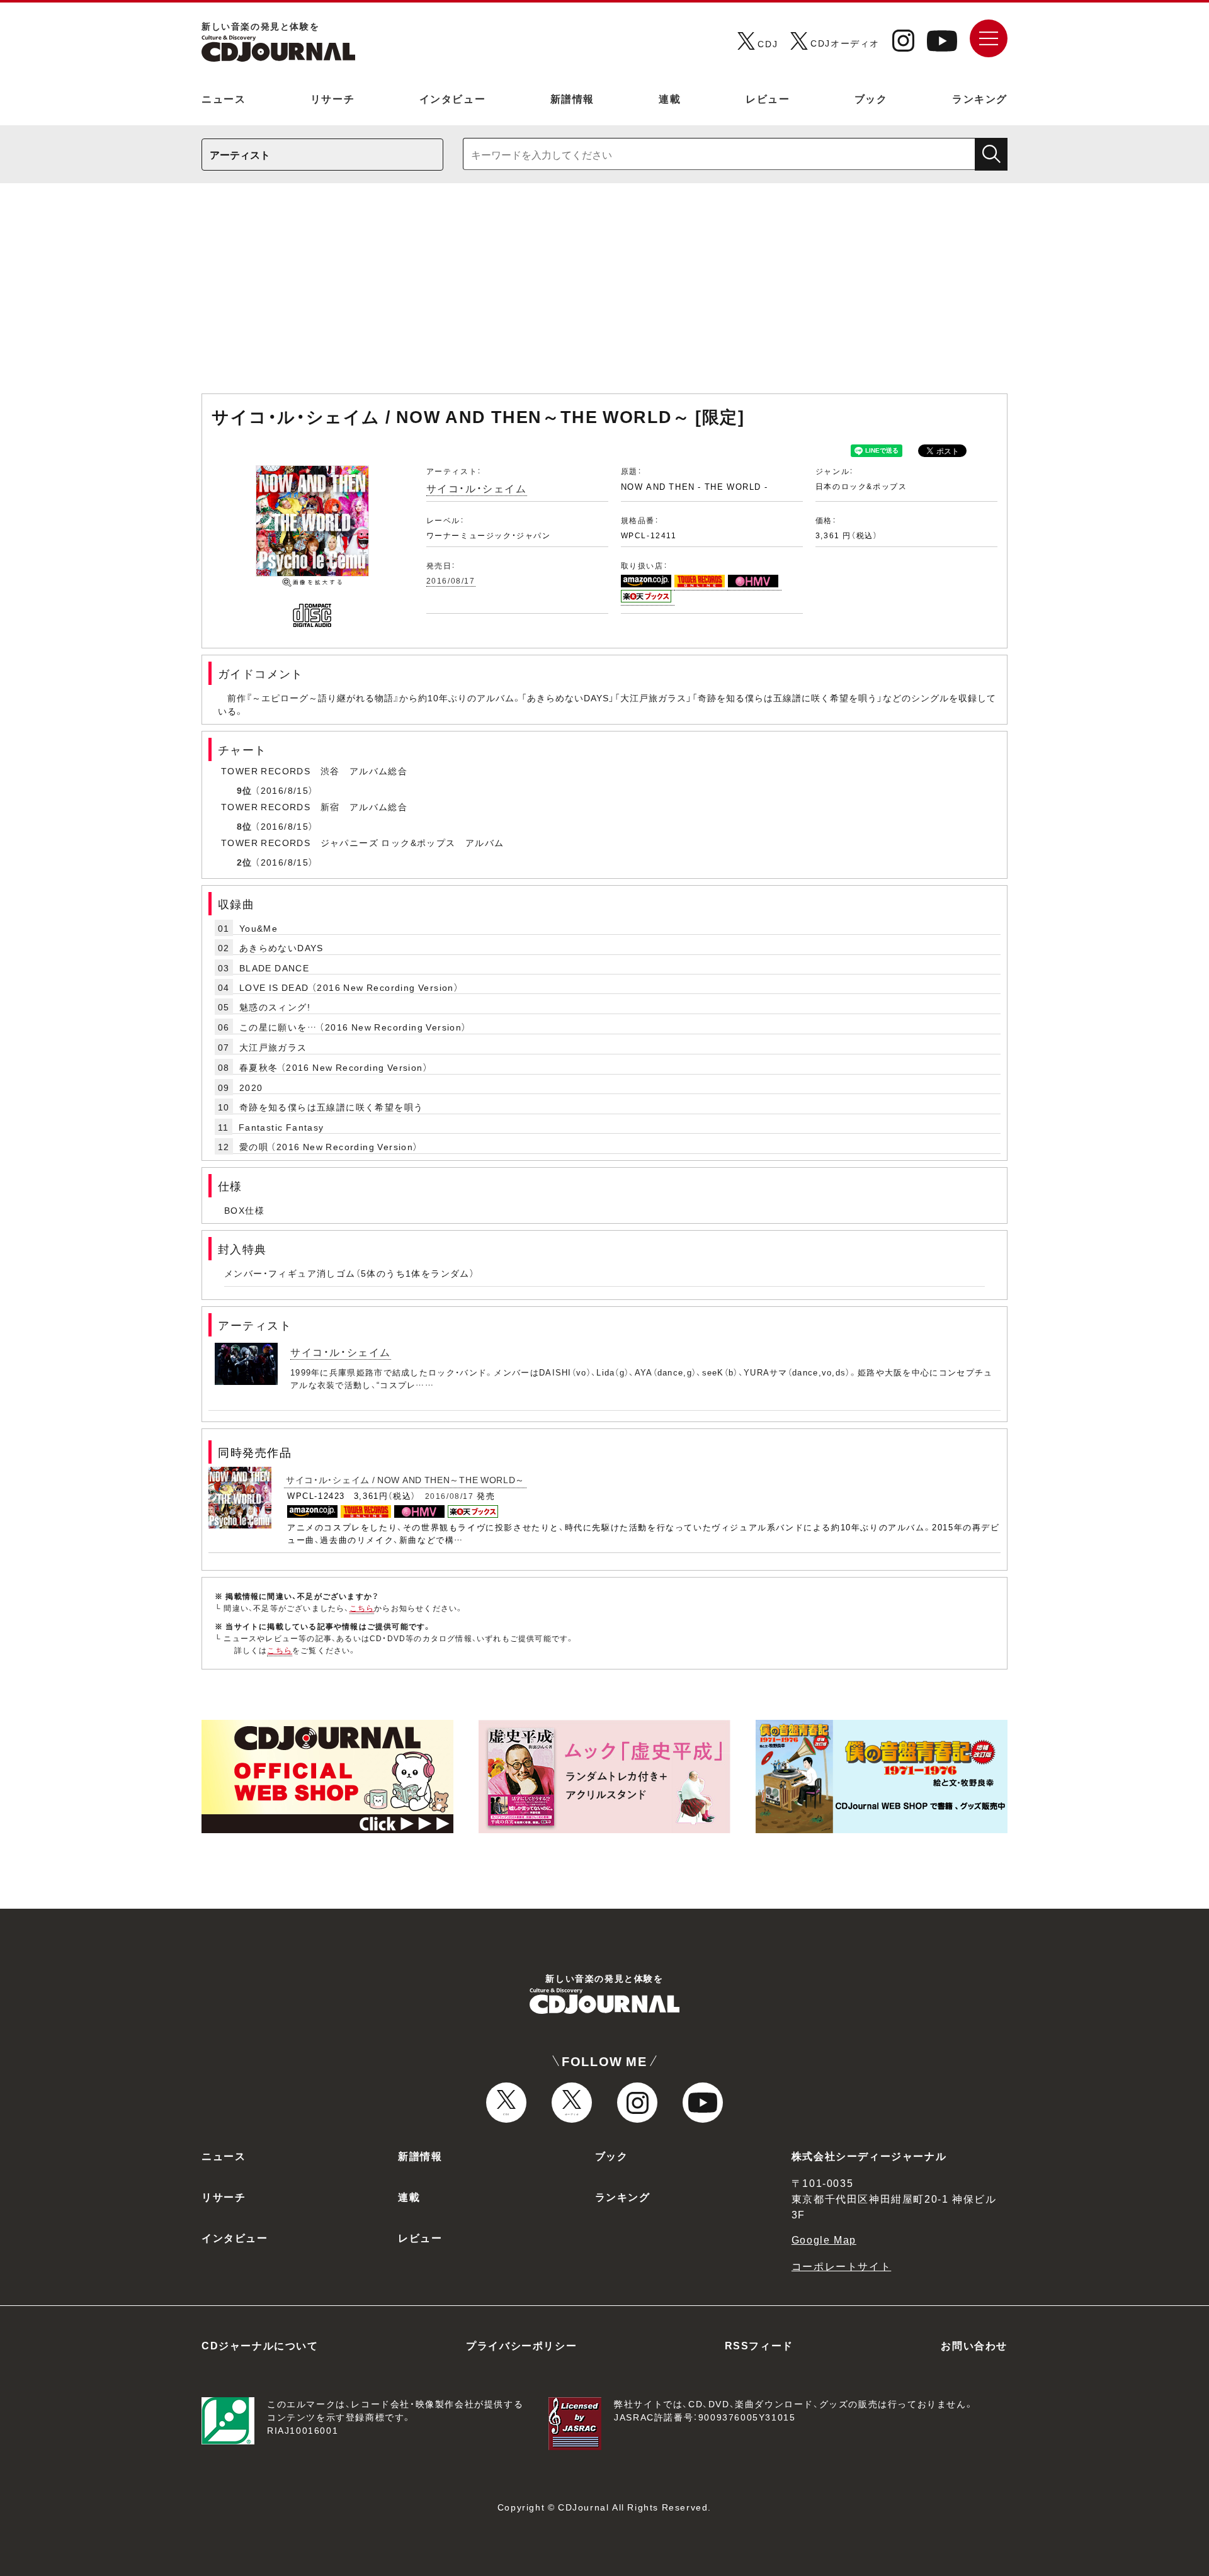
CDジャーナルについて (260, 2345)
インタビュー (453, 98)
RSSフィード (759, 2345)
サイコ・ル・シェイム (477, 488)
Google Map (824, 2239)
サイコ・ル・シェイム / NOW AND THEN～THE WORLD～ (405, 1479)
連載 (670, 98)
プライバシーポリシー (521, 2345)
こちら (362, 1608)
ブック (871, 98)
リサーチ (332, 98)
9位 (245, 790)
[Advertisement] (604, 295)
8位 (245, 826)
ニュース (224, 98)
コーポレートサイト (841, 2266)
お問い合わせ (974, 2345)
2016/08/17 (451, 580)
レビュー (768, 98)
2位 (245, 862)
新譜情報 (572, 98)
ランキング (980, 98)
